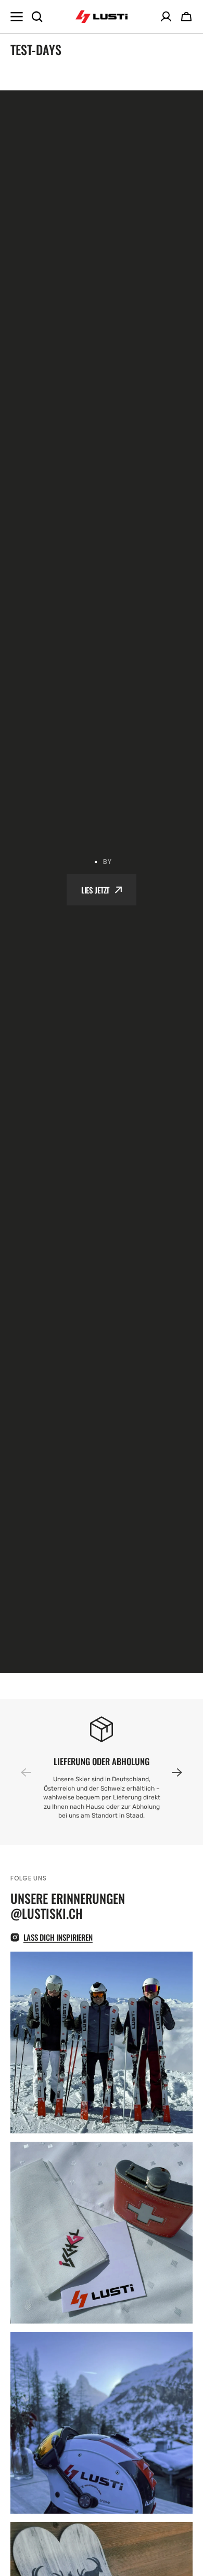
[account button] (166, 17)
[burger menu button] (17, 17)
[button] (171, 1772)
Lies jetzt (96, 890)
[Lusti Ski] (102, 17)
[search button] (37, 17)
